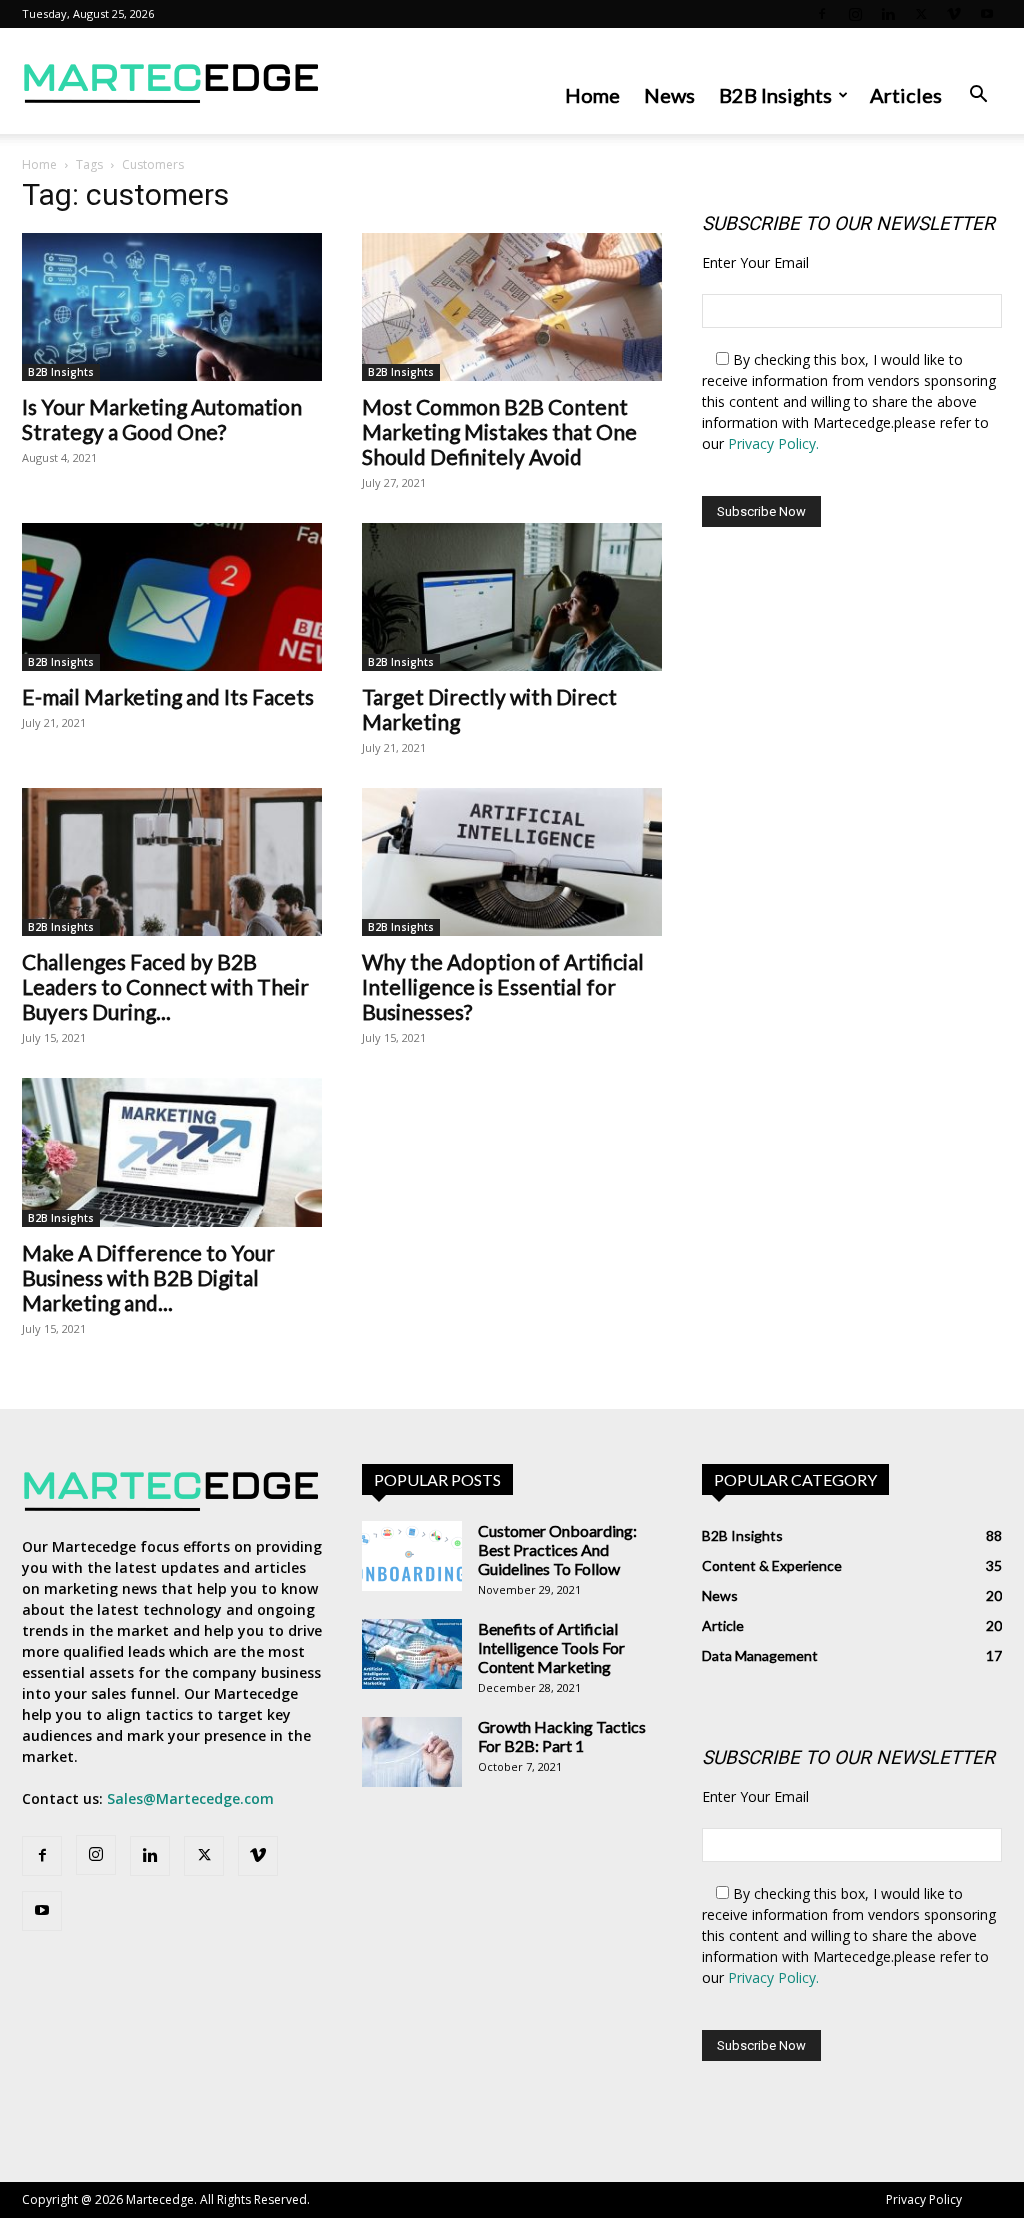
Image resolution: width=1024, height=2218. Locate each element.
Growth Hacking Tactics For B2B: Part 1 (562, 1736)
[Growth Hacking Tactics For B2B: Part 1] (412, 1752)
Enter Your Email (755, 262)
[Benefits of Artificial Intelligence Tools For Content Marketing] (412, 1654)
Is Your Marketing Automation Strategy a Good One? (162, 419)
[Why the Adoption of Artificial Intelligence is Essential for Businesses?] (512, 862)
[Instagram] (855, 14)
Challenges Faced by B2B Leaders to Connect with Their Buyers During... (165, 986)
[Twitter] (921, 14)
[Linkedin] (888, 14)
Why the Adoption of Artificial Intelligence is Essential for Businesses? (503, 986)
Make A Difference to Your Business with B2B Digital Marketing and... (148, 1277)
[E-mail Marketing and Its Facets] (172, 597)
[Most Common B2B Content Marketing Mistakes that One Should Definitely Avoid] (512, 307)
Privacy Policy (924, 2199)
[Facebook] (822, 14)
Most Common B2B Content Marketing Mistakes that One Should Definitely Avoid (499, 431)
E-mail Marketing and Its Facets (168, 696)
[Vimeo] (954, 14)
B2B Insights (775, 95)
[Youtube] (987, 14)
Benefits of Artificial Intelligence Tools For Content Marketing (551, 1647)
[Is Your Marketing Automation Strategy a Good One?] (172, 307)
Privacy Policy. (773, 443)
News (669, 95)
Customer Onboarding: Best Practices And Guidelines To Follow (557, 1549)
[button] (978, 96)
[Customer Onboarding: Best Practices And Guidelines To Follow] (412, 1556)
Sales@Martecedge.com (190, 1798)
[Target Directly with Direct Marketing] (512, 597)
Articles (906, 95)
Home (592, 95)
